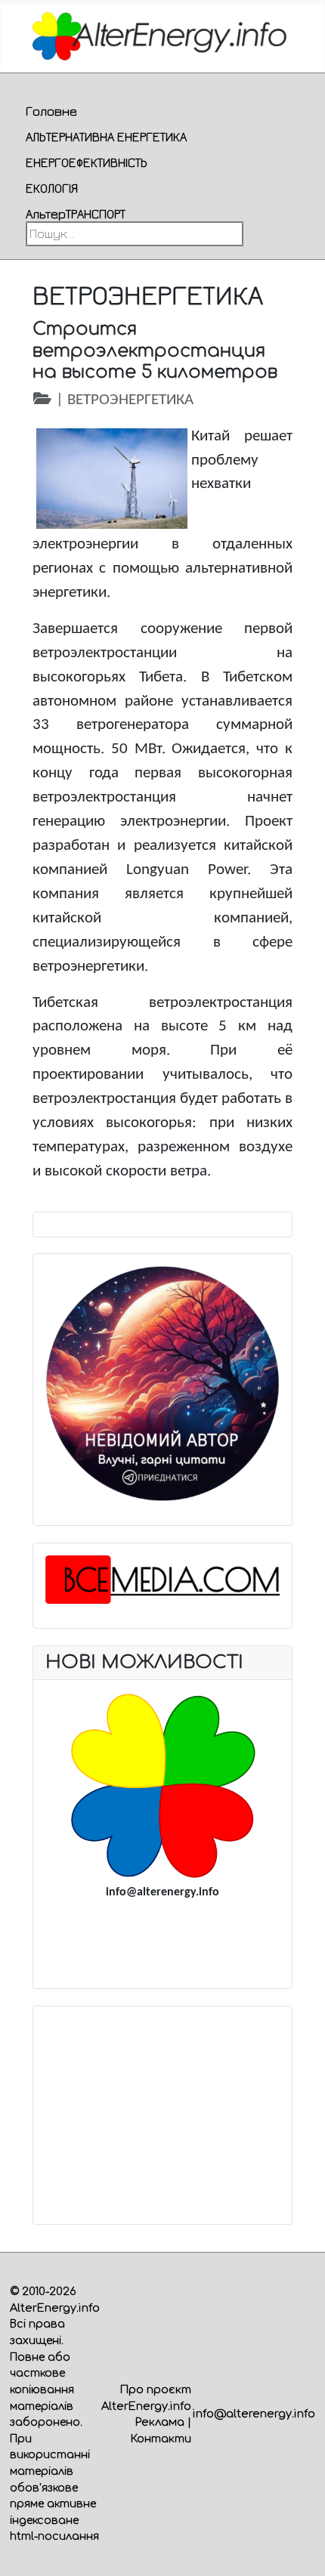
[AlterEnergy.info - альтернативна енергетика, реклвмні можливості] (162, 1786)
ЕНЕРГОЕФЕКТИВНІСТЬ (87, 162)
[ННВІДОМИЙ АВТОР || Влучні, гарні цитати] (163, 1384)
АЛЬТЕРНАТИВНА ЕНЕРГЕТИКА (106, 137)
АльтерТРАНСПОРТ (76, 214)
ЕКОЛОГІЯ (52, 188)
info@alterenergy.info (254, 2414)
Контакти (161, 2439)
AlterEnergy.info (55, 2308)
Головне (51, 111)
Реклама (160, 2422)
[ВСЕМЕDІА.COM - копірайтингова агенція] (163, 1580)
